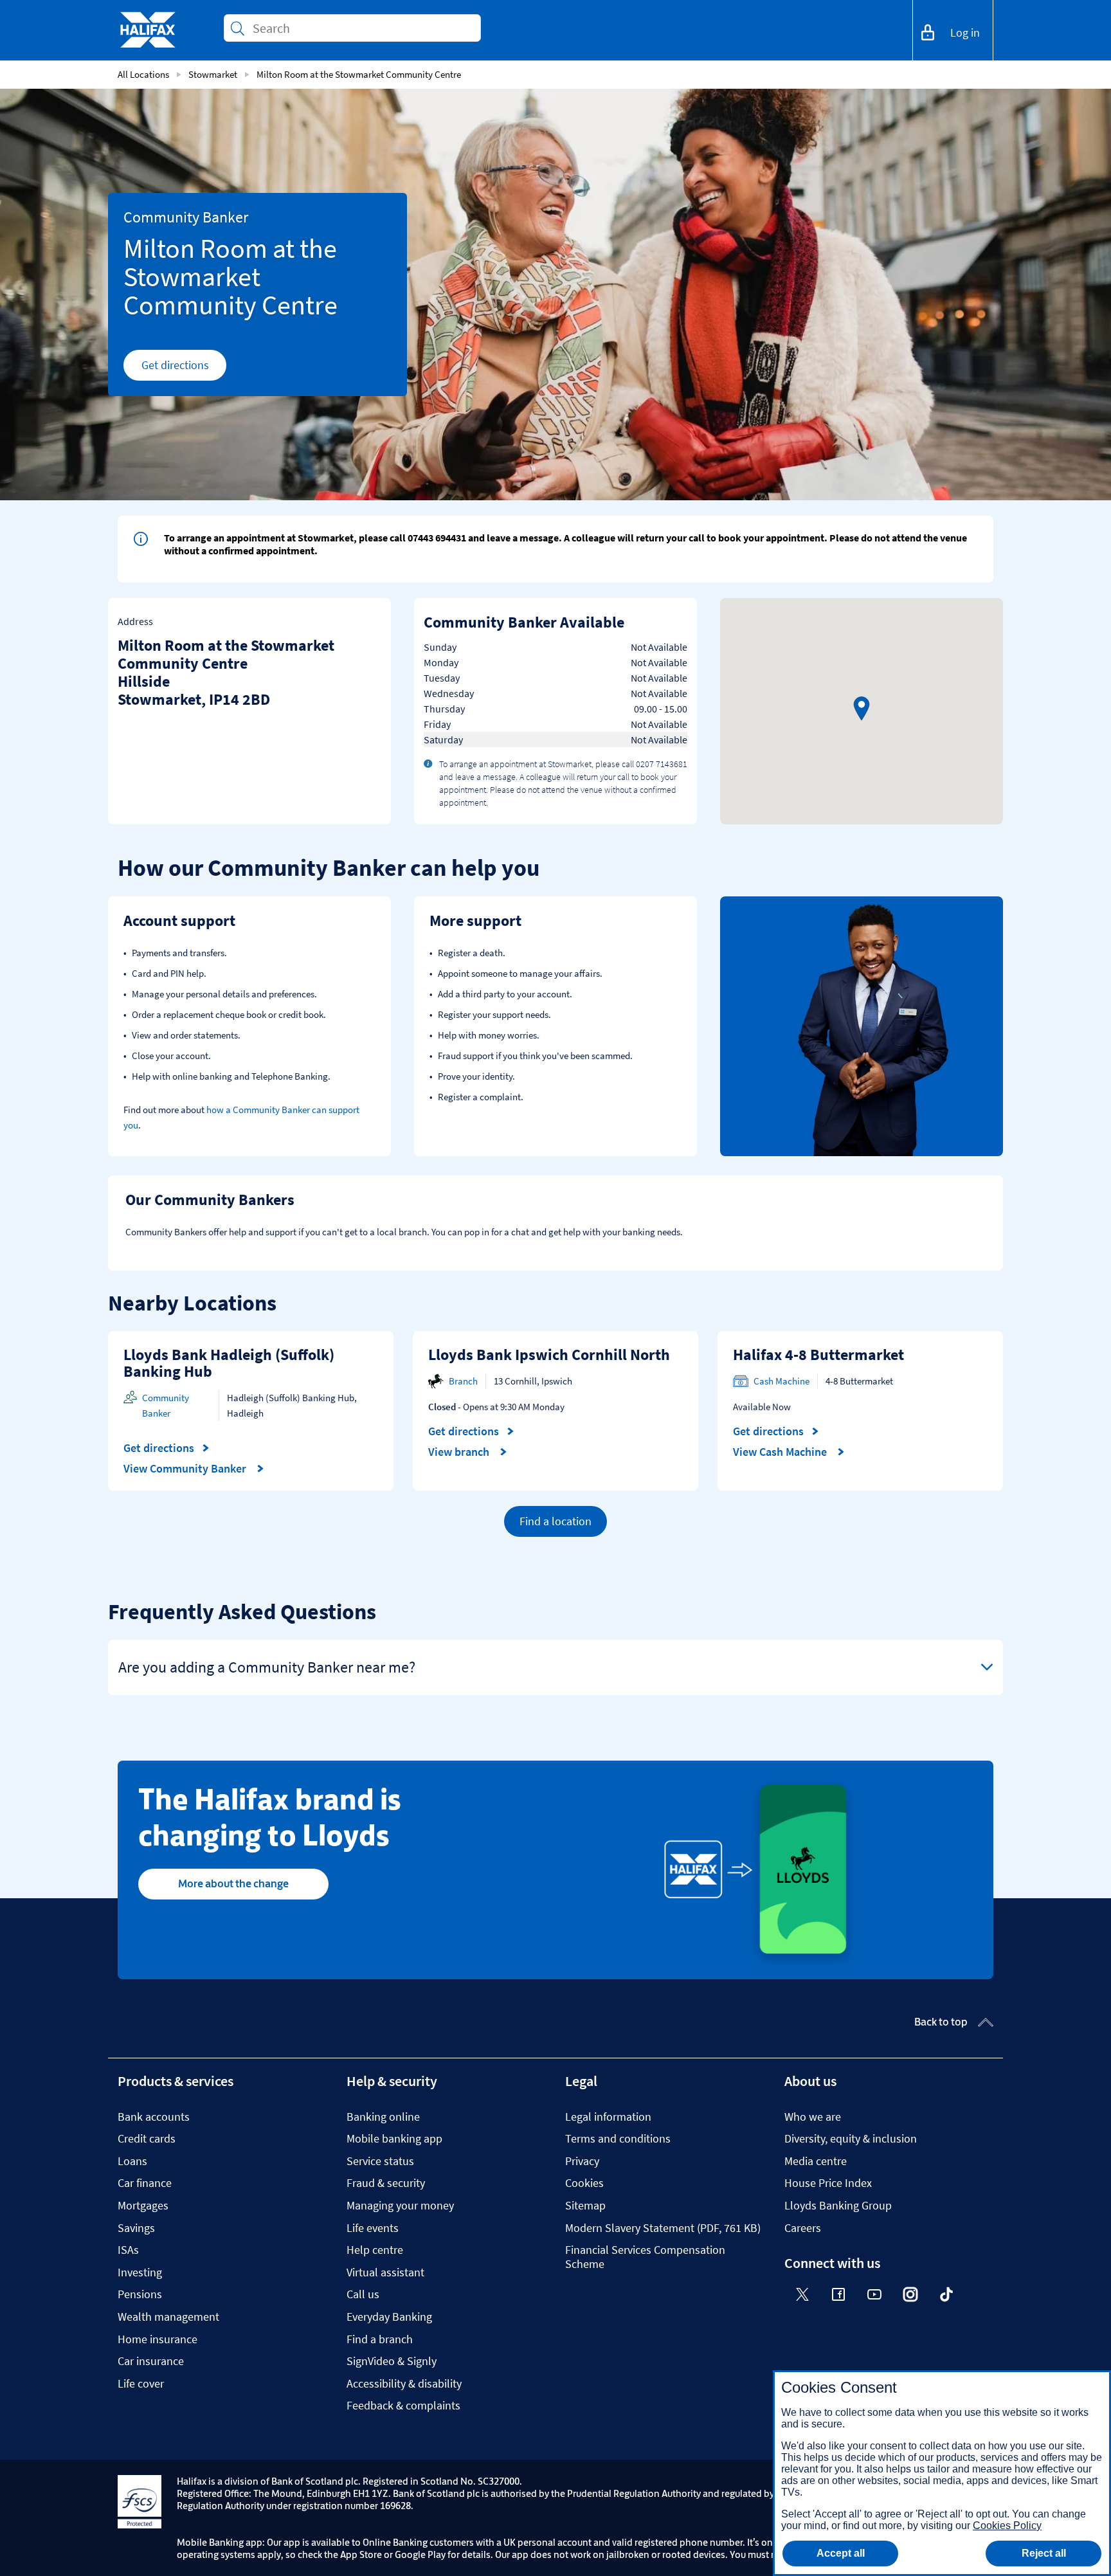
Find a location (555, 1521)
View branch (460, 1452)
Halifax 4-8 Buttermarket (818, 1355)
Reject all (1044, 2553)
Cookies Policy (1007, 2526)
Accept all (841, 2553)
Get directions (184, 368)
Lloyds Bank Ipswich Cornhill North (549, 1355)
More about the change (233, 1883)
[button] (862, 709)
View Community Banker (186, 1469)
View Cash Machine (781, 1452)
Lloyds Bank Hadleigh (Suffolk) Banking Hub (229, 1363)
